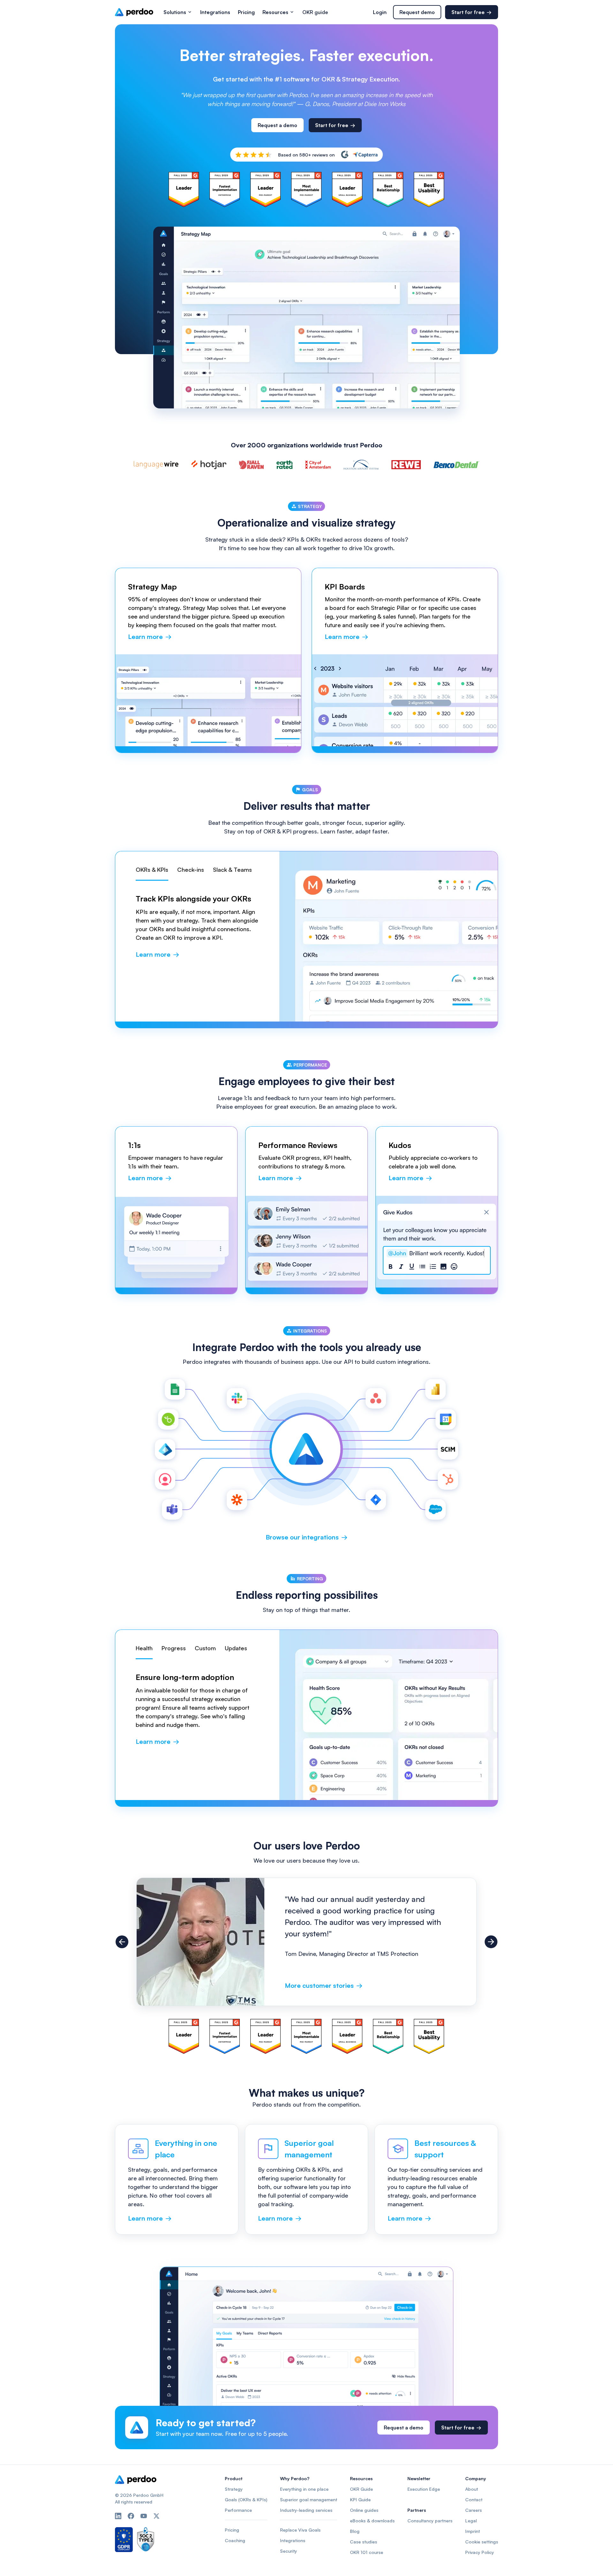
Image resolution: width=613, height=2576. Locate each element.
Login (380, 12)
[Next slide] (491, 1942)
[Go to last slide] (122, 1942)
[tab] (152, 873)
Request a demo (277, 125)
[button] (178, 12)
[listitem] (306, 1942)
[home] (134, 12)
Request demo (417, 12)
